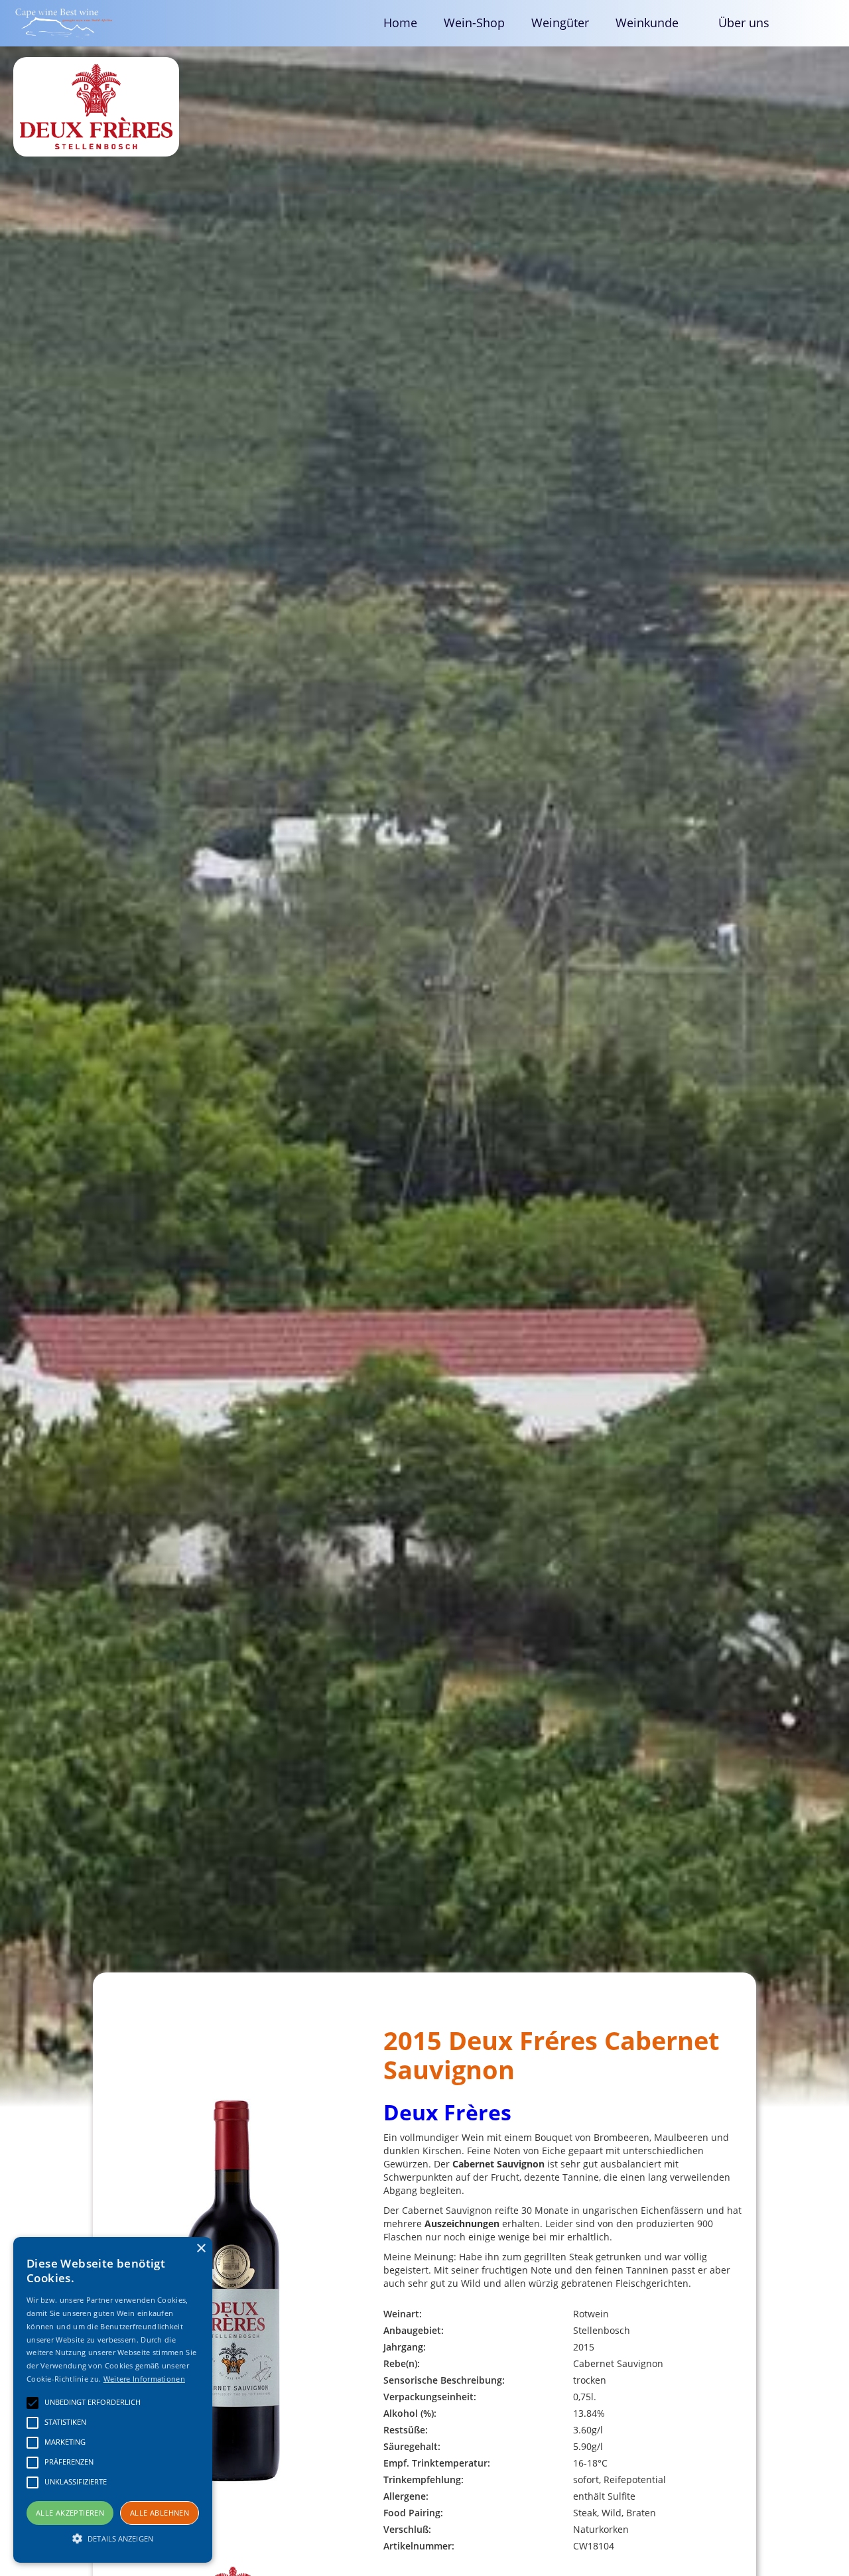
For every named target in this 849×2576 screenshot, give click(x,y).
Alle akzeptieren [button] (70, 2513)
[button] (654, 23)
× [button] (201, 2249)
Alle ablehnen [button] (160, 2513)
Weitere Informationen (144, 2379)
